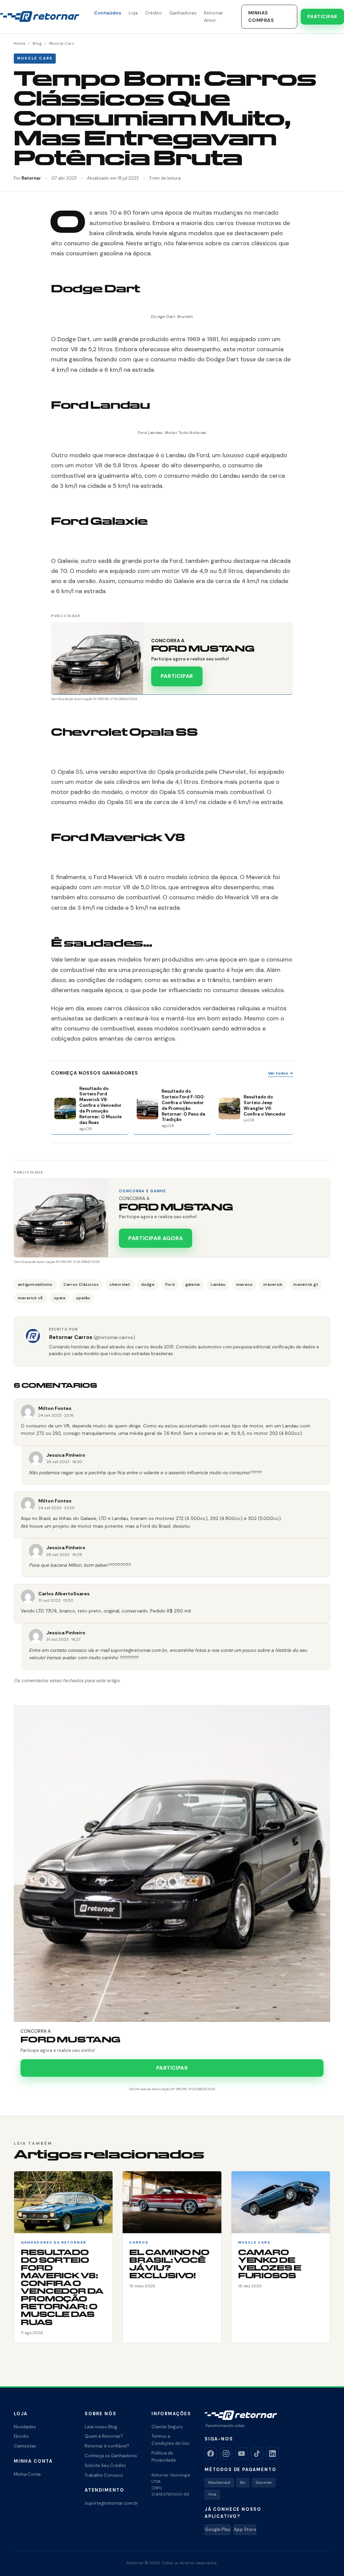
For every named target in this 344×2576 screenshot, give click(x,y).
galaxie (193, 1284)
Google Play (218, 2529)
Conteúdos (108, 13)
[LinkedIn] (272, 2454)
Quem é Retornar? (104, 2436)
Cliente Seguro (167, 2427)
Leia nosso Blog (101, 2427)
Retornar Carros (92, 1337)
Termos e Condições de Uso (170, 2440)
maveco (244, 1284)
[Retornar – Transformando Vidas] (40, 16)
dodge (148, 1284)
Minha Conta (27, 2474)
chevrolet (120, 1284)
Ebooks (21, 2436)
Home (20, 43)
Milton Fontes (55, 1408)
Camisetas (25, 2446)
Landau (218, 1284)
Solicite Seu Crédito (105, 2465)
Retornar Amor (213, 16)
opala (59, 1298)
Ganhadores (183, 13)
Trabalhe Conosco (104, 2475)
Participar (322, 16)
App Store (245, 2529)
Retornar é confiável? (107, 2446)
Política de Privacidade (164, 2457)
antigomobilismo (35, 1284)
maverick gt (306, 1284)
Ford (170, 1284)
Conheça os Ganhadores (111, 2456)
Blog (37, 43)
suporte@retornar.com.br (139, 1650)
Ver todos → (281, 1073)
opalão (83, 1298)
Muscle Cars (62, 43)
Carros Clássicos (81, 1284)
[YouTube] (242, 2454)
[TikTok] (257, 2454)
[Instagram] (226, 2454)
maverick (273, 1284)
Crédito (154, 13)
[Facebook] (211, 2454)
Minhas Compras (261, 16)
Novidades (25, 2427)
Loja (133, 13)
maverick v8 (30, 1298)
